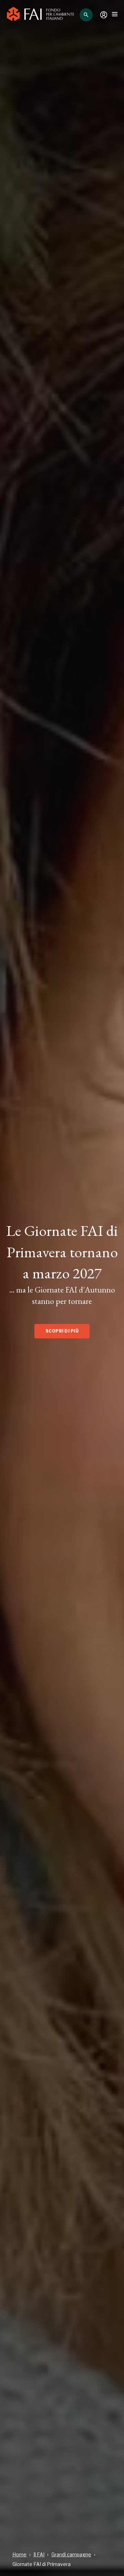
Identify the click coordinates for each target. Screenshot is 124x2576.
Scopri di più (62, 1331)
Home (19, 2554)
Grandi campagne (71, 2554)
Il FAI (39, 2554)
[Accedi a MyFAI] (104, 15)
